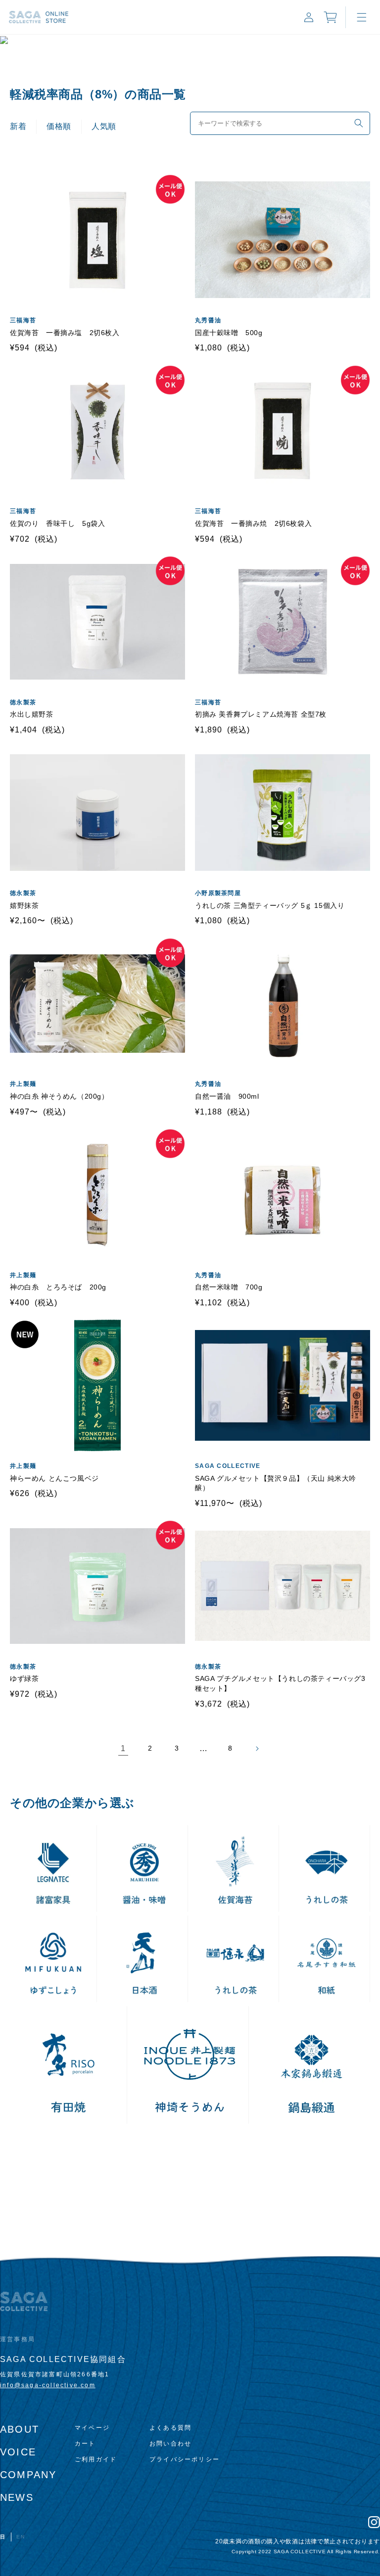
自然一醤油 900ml (227, 1096)
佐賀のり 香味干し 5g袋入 (57, 523)
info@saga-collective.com (48, 2385)
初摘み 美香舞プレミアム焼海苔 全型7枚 (261, 714)
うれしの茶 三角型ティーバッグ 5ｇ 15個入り (270, 905)
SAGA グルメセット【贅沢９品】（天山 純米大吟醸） (276, 1483)
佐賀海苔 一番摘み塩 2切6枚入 (65, 333)
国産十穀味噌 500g (229, 333)
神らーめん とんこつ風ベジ (54, 1478)
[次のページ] (257, 1749)
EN (21, 2537)
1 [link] (123, 1748)
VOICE (18, 2452)
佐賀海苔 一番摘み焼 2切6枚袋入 (253, 523)
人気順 (104, 126)
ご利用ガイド (96, 2459)
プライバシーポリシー (185, 2459)
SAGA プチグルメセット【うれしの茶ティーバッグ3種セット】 (280, 1683)
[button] (362, 17)
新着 (18, 126)
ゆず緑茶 (24, 1678)
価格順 (59, 126)
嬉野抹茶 (24, 905)
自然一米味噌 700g (229, 1287)
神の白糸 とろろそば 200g (58, 1287)
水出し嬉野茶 (32, 714)
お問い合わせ (170, 2444)
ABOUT (20, 2429)
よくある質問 (170, 2428)
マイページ (92, 2428)
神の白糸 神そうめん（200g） (59, 1096)
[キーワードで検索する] (359, 123)
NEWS (17, 2497)
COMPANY (28, 2475)
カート (85, 2444)
